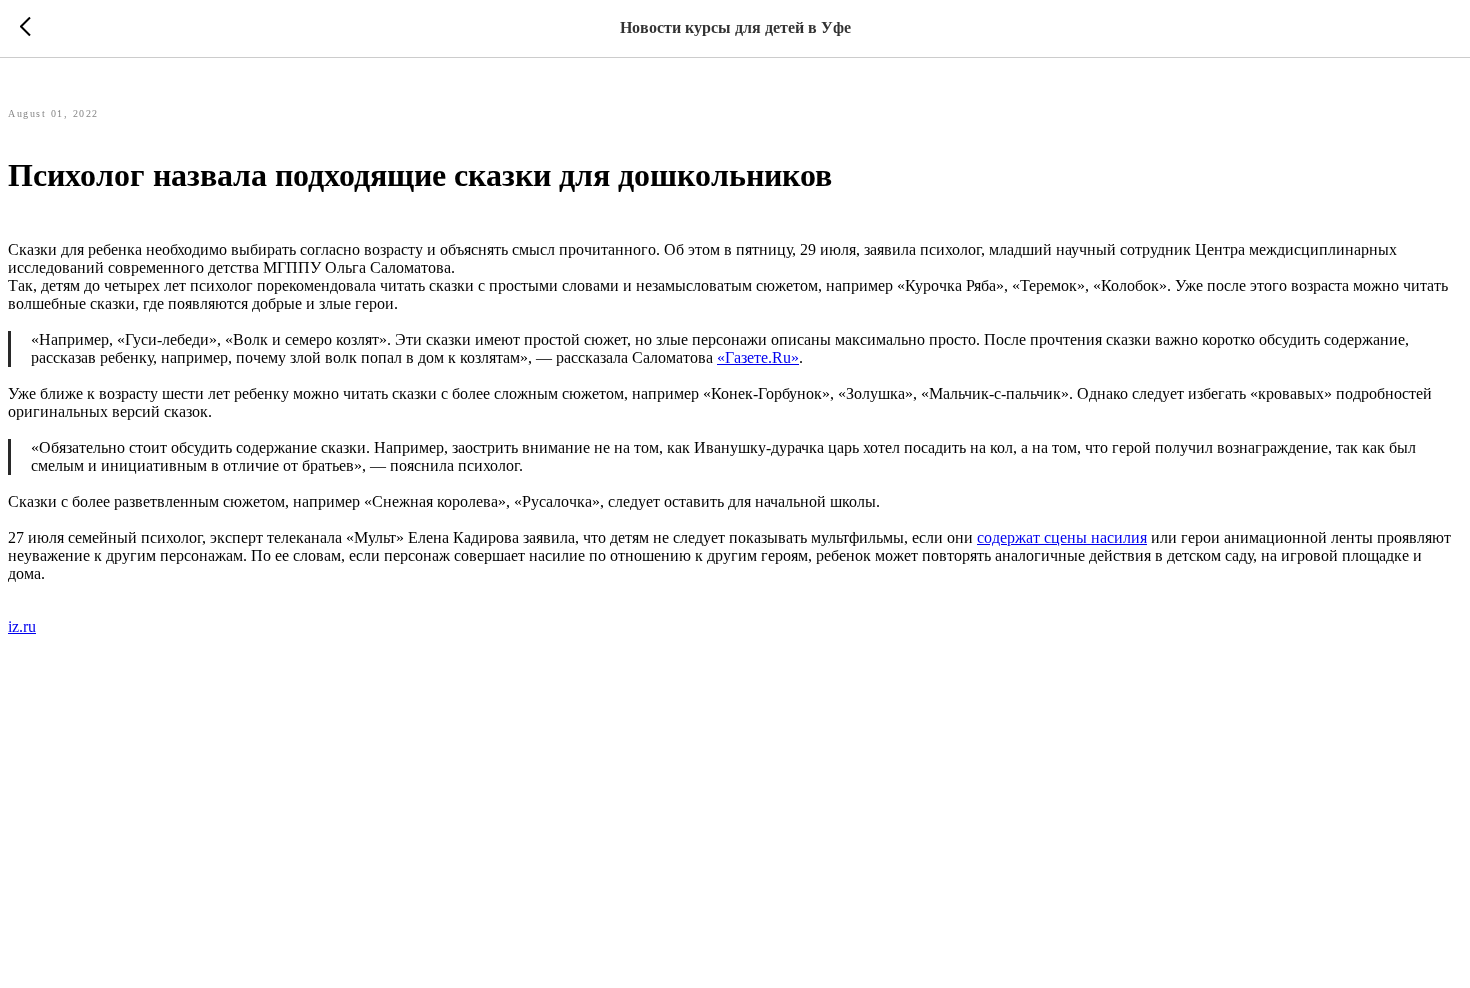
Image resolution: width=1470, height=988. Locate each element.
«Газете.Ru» (758, 357)
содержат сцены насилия (1062, 537)
